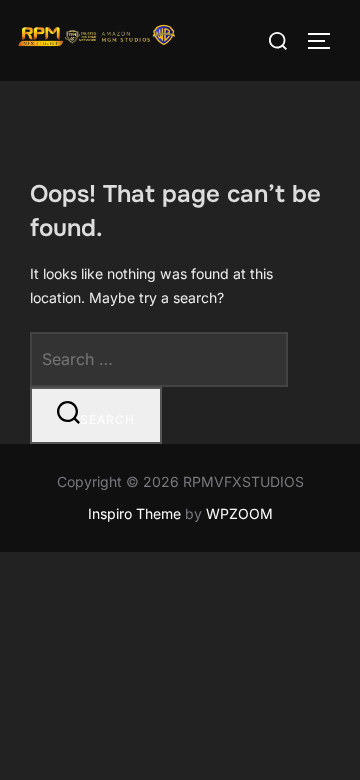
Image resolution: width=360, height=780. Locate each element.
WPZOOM (239, 513)
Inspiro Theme (134, 513)
